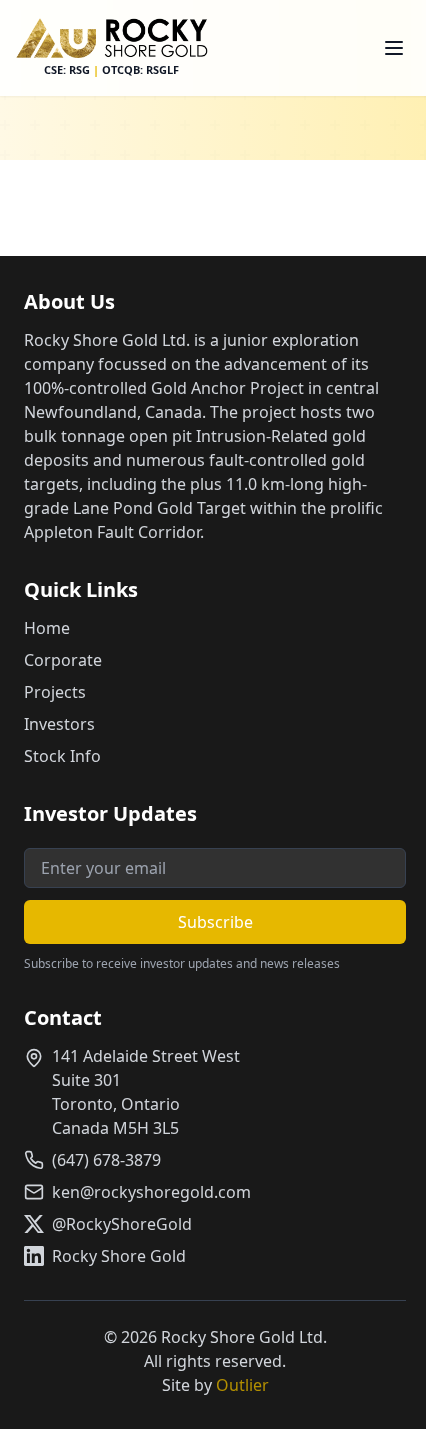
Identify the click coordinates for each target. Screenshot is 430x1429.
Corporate (63, 660)
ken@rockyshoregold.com (151, 1192)
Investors (59, 724)
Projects (55, 692)
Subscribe (215, 922)
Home (47, 628)
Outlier (242, 1385)
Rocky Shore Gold (119, 1256)
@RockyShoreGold (122, 1224)
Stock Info (62, 756)
